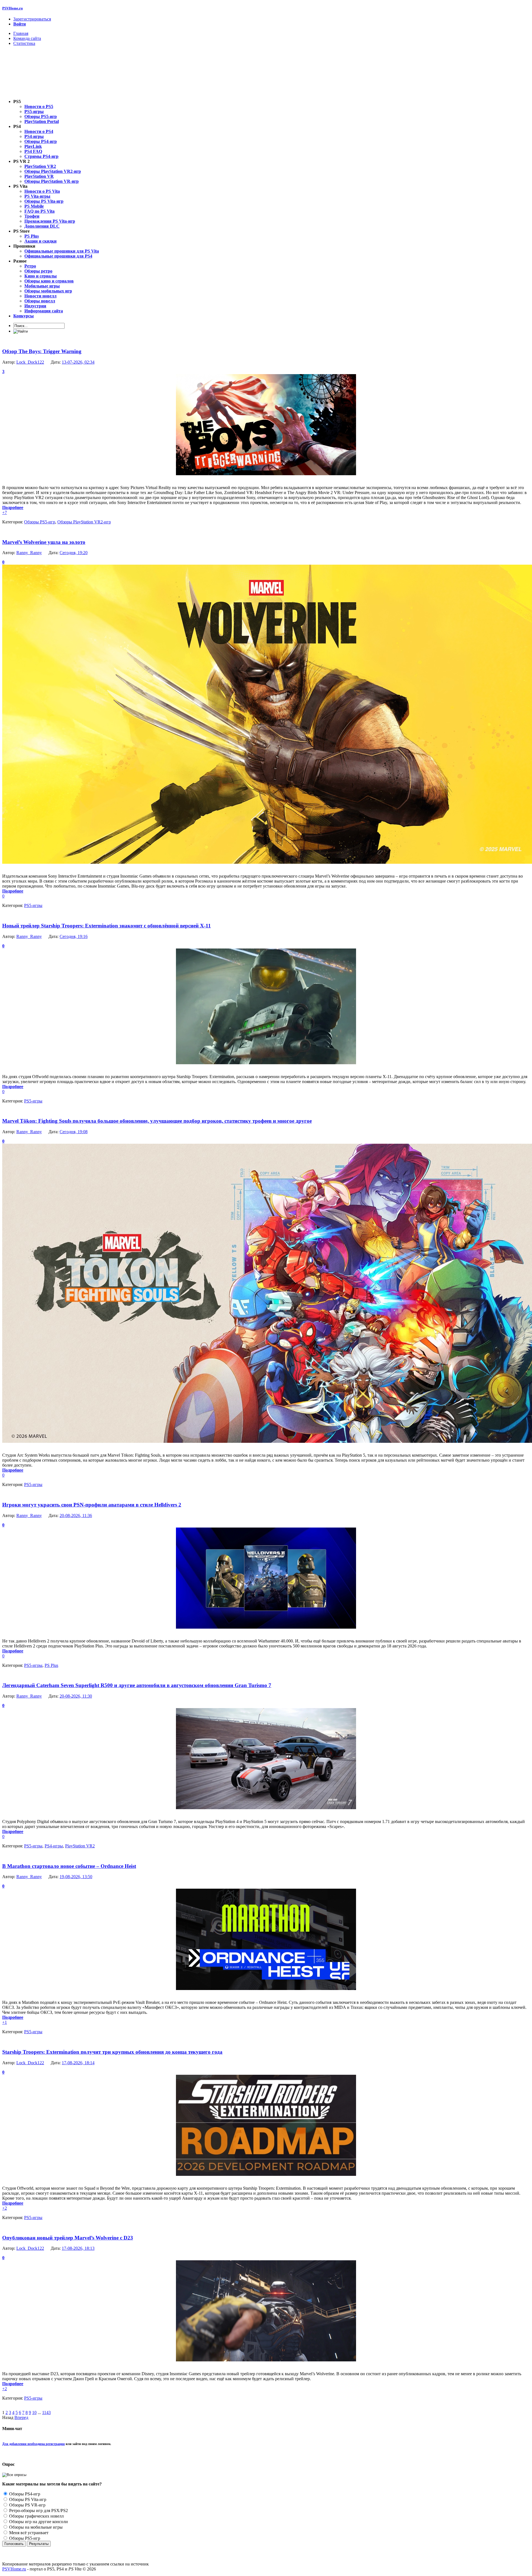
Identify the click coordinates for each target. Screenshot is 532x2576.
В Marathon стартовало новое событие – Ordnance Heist (69, 1866)
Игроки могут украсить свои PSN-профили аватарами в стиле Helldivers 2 (92, 1505)
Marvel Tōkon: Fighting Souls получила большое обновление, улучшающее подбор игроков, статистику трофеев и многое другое (157, 1121)
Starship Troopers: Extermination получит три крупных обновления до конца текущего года (112, 2052)
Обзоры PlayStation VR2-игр (84, 522)
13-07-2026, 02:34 (78, 362)
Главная (21, 33)
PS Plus (51, 1665)
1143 (46, 2412)
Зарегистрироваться (32, 19)
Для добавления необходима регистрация (34, 2444)
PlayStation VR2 (80, 1846)
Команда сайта (27, 38)
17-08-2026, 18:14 (78, 2063)
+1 (5, 2022)
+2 (5, 2208)
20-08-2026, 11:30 (76, 1696)
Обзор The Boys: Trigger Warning (42, 351)
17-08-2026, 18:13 (78, 2248)
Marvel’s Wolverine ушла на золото (44, 542)
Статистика (24, 43)
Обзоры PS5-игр (40, 522)
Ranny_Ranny (29, 553)
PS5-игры (33, 905)
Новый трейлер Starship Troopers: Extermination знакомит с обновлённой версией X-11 (107, 926)
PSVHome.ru (12, 8)
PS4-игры (54, 1846)
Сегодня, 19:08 (74, 1132)
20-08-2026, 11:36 (76, 1515)
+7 (5, 512)
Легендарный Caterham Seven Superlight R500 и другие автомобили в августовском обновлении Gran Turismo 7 (137, 1685)
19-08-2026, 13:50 (76, 1877)
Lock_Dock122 (30, 362)
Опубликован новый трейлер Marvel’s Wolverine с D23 (68, 2238)
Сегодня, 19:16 (74, 936)
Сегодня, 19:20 (74, 553)
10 (34, 2412)
